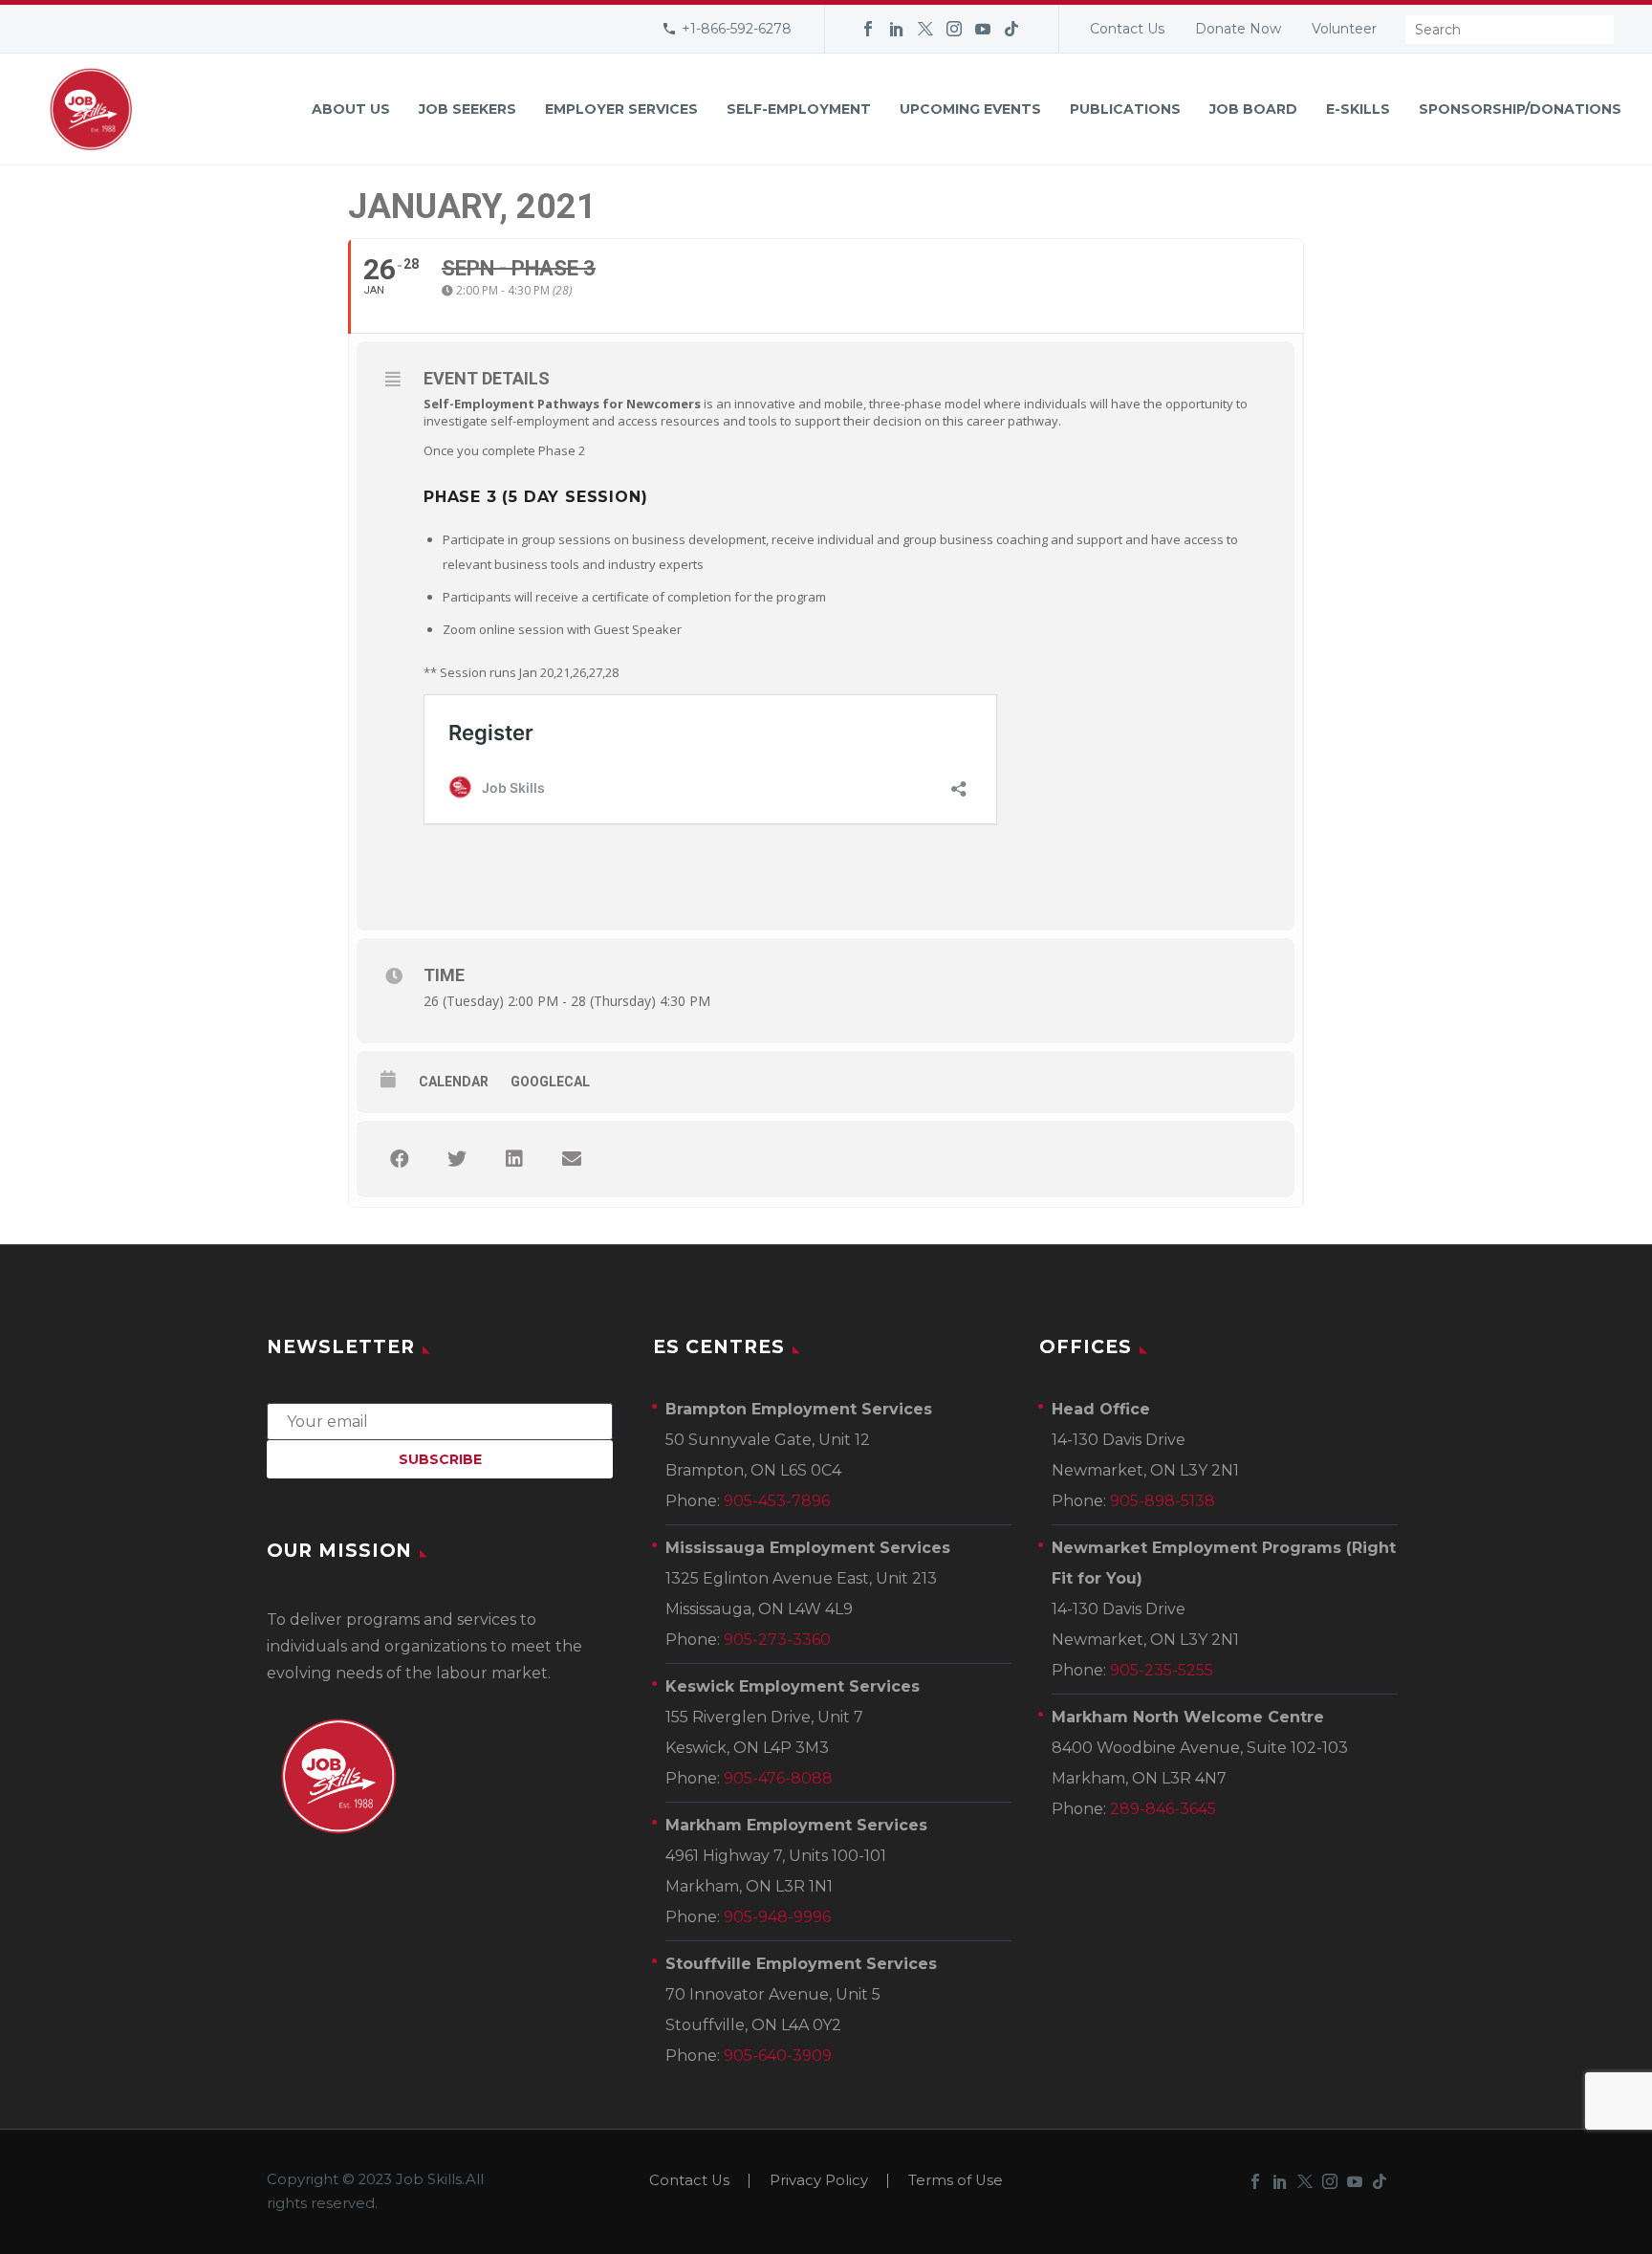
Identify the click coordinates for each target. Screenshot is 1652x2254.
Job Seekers (467, 109)
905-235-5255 (1162, 1670)
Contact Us (1127, 29)
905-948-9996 (777, 1917)
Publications (1125, 109)
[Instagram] (954, 29)
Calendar (454, 1082)
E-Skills (1358, 109)
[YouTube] (983, 29)
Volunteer (1344, 29)
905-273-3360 (777, 1640)
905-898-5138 (1163, 1501)
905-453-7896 (777, 1501)
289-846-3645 (1163, 1809)
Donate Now (1238, 29)
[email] (440, 1421)
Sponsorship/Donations (1520, 109)
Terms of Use (956, 2181)
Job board (1253, 109)
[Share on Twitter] (457, 1159)
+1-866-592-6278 (737, 29)
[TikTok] (1011, 29)
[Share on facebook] (400, 1159)
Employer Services (621, 109)
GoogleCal (550, 1082)
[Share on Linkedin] (514, 1159)
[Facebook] (868, 29)
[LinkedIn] (897, 29)
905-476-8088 (778, 1778)
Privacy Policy (819, 2181)
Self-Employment (799, 109)
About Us (351, 109)
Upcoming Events (970, 109)
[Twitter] (925, 29)
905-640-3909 (778, 2056)
